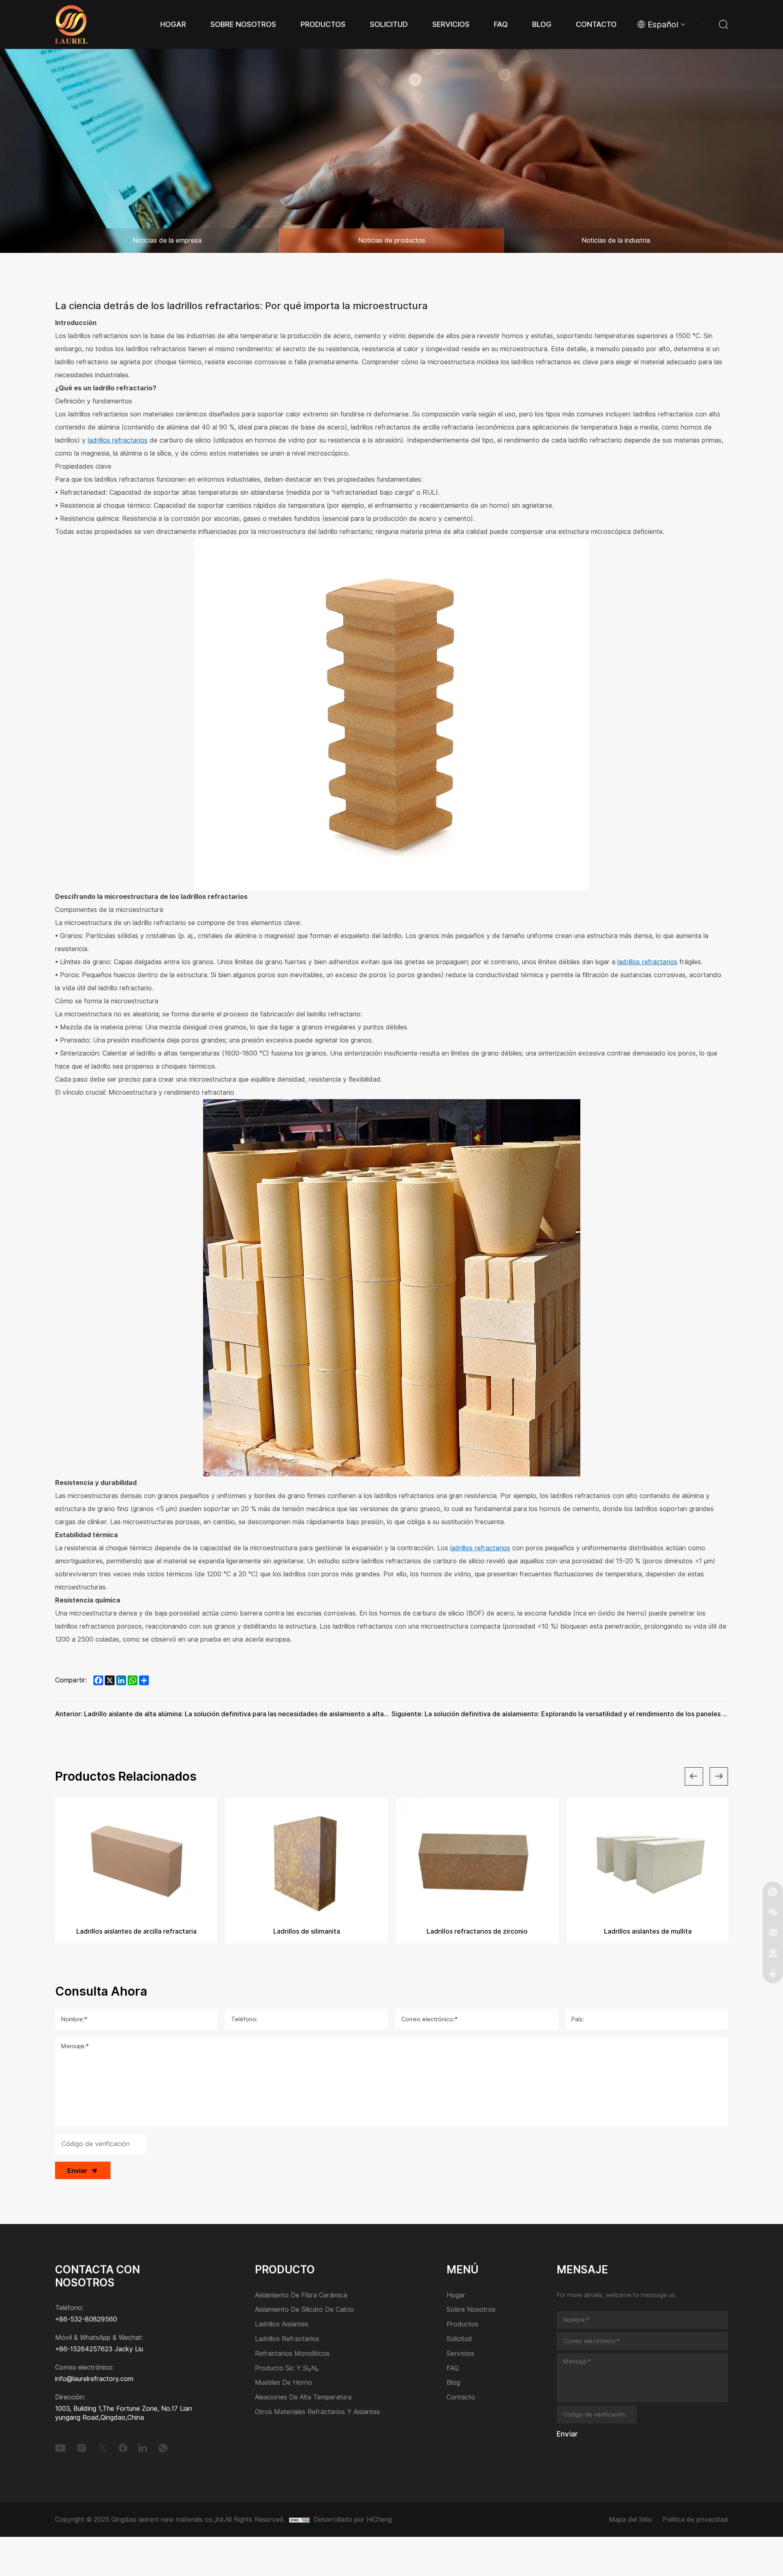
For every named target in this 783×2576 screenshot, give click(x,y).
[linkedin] (143, 2448)
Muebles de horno (283, 2383)
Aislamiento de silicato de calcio (304, 2310)
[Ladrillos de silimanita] (136, 1859)
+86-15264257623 (84, 2349)
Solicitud (459, 2339)
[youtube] (60, 2448)
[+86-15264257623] (773, 1892)
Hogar (456, 2296)
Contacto (461, 2398)
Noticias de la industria (616, 240)
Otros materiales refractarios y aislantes (317, 2412)
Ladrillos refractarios (287, 2339)
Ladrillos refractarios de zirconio (307, 1931)
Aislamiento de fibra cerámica (301, 2296)
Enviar (77, 2171)
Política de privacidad (695, 2520)
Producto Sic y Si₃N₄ (287, 2369)
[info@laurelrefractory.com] (773, 1932)
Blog (453, 2383)
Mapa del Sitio (630, 2520)
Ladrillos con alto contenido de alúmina (648, 1931)
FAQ (453, 2369)
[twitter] (103, 2448)
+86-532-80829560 (86, 2319)
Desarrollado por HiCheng (353, 2520)
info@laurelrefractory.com (94, 2379)
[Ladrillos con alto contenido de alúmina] (648, 1859)
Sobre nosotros (471, 2310)
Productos (462, 2325)
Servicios (460, 2354)
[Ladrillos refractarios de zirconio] (307, 1859)
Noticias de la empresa (167, 240)
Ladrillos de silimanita (136, 1931)
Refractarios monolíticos (292, 2354)
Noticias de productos (392, 240)
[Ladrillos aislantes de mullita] (477, 1859)
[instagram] (82, 2448)
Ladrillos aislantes (282, 2325)
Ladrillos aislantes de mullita (477, 1931)
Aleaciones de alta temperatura (303, 2398)
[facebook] (123, 2448)
